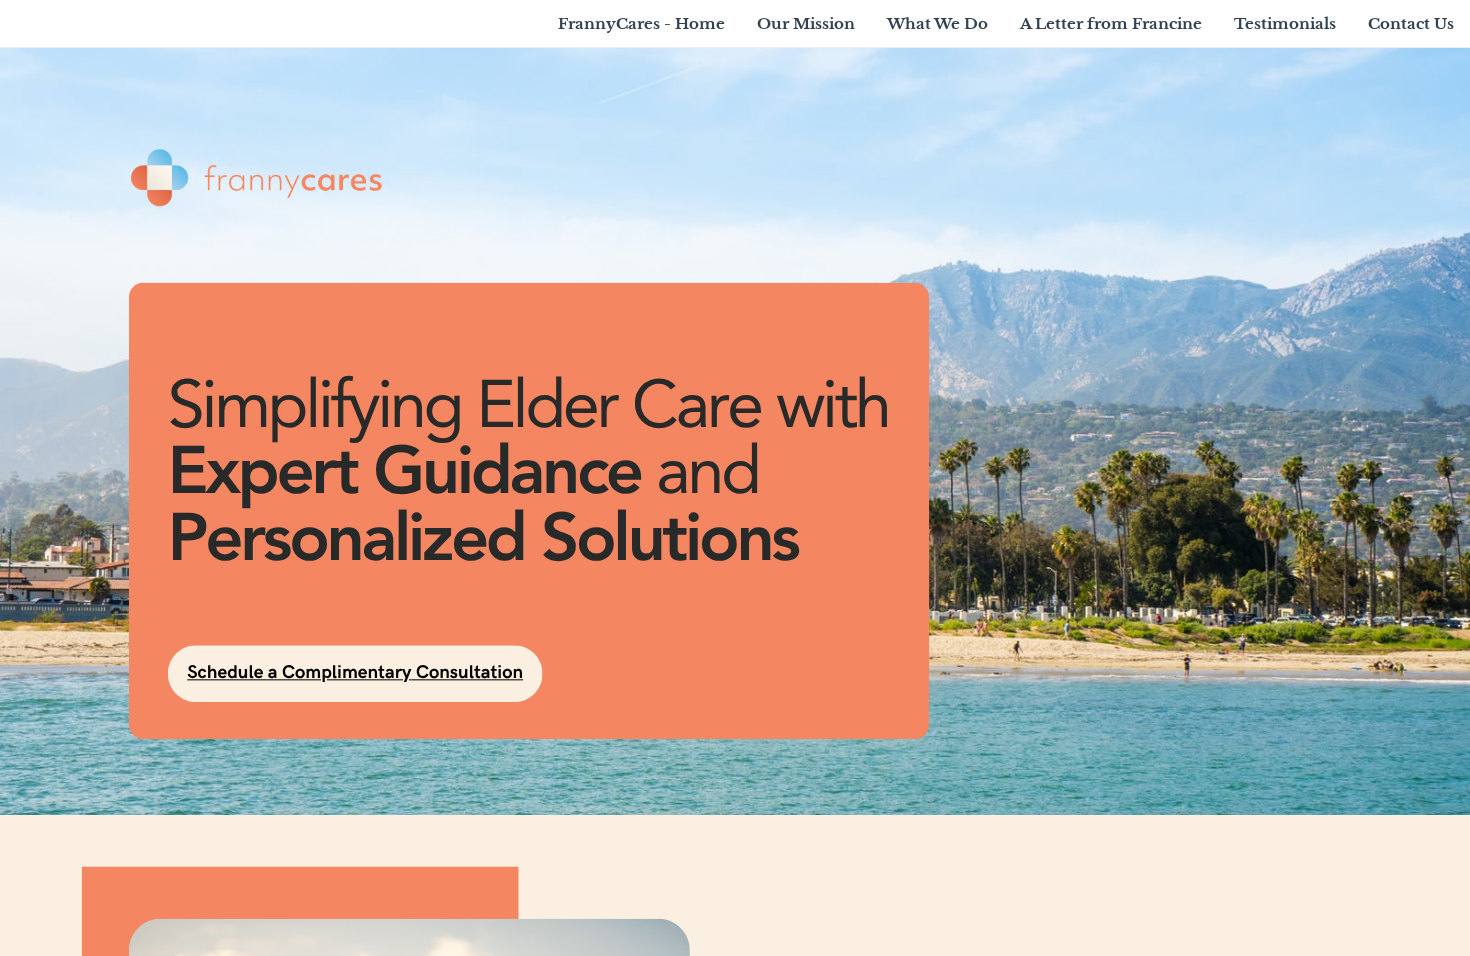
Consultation (467, 672)
